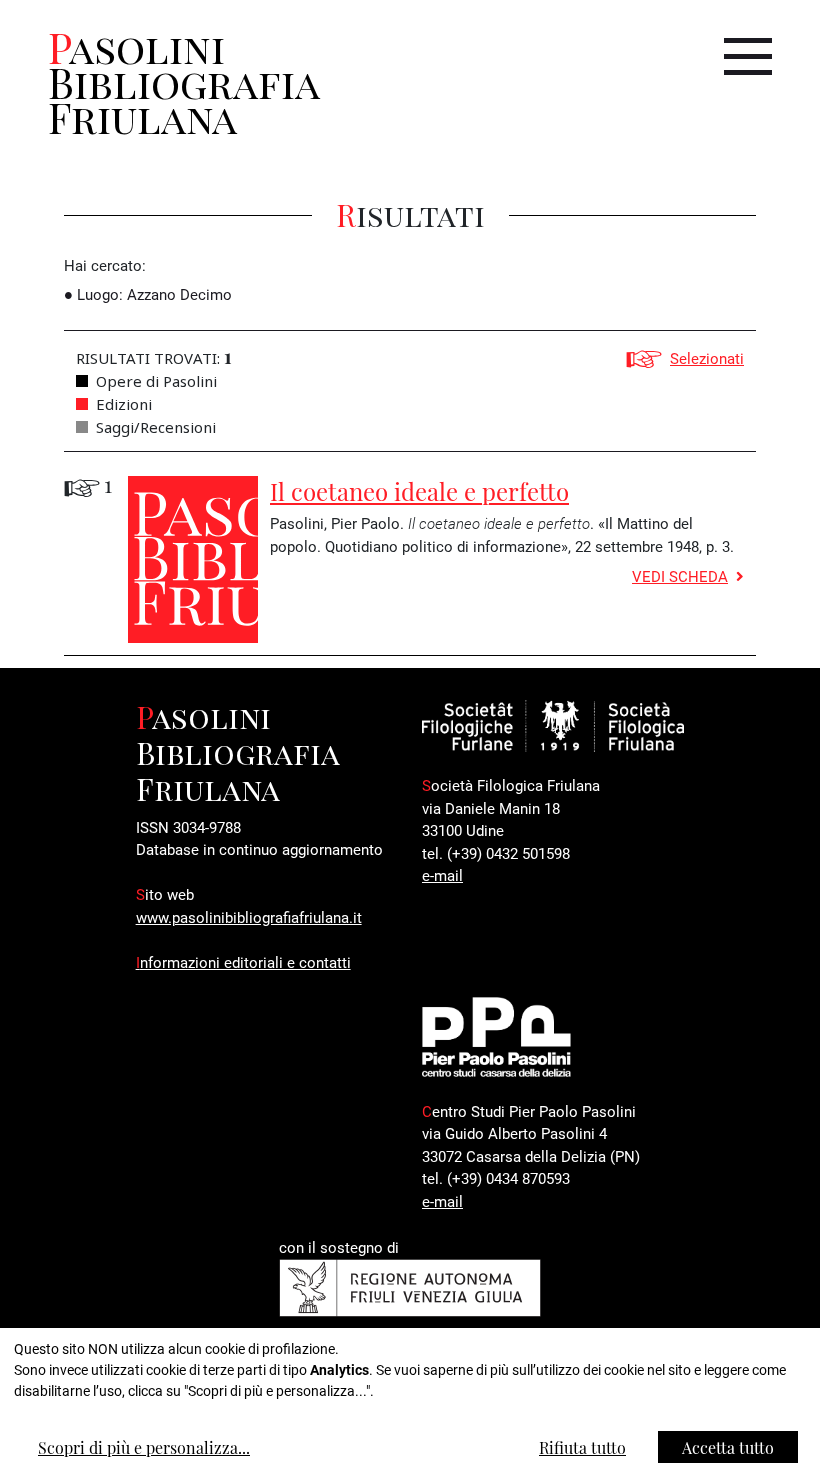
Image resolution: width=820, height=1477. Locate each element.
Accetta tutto (728, 1447)
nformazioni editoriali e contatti (243, 962)
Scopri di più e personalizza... (144, 1447)
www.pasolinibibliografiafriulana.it (249, 917)
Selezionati (707, 358)
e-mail (442, 875)
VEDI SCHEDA (680, 576)
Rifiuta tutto (582, 1447)
